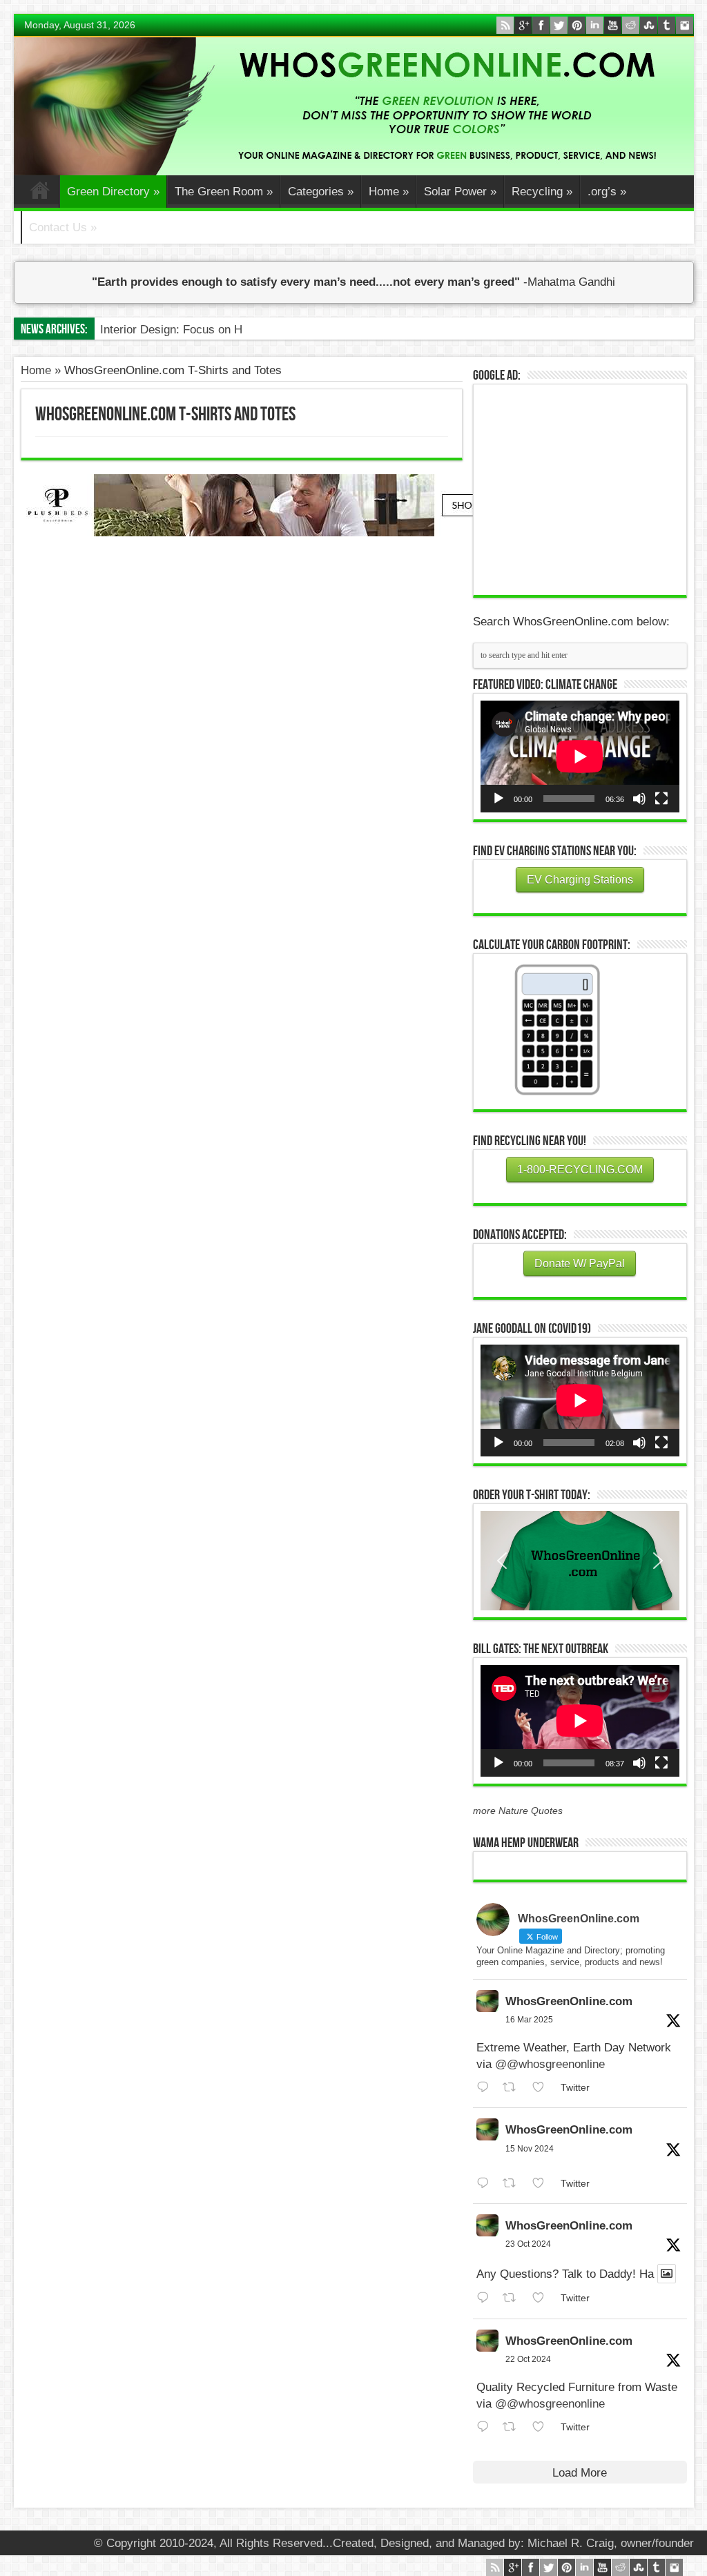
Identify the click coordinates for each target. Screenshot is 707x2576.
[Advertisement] (584, 488)
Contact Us (63, 227)
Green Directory (113, 192)
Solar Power (460, 192)
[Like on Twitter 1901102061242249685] (543, 2088)
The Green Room (224, 192)
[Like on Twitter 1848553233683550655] (543, 2427)
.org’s (607, 192)
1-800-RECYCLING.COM (580, 1170)
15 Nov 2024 (530, 2149)
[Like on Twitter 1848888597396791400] (543, 2298)
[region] (580, 1561)
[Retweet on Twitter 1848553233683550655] (514, 2427)
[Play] (498, 799)
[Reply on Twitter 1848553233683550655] (486, 2427)
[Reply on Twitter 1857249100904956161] (486, 2184)
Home (40, 193)
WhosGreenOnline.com (569, 2001)
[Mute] (639, 799)
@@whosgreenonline (550, 2064)
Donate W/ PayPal (580, 1263)
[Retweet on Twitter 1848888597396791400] (514, 2298)
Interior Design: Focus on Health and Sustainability (231, 330)
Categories (321, 192)
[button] (580, 1561)
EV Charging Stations (580, 880)
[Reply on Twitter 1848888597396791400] (486, 2298)
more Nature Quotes (518, 1811)
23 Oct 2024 (528, 2244)
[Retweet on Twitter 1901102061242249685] (514, 2088)
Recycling (542, 192)
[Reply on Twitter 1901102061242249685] (486, 2088)
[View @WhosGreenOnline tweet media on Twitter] (667, 2274)
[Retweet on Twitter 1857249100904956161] (514, 2184)
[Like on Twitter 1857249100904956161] (543, 2184)
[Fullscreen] (661, 799)
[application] (580, 757)
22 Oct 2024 (528, 2359)
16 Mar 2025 (529, 2020)
